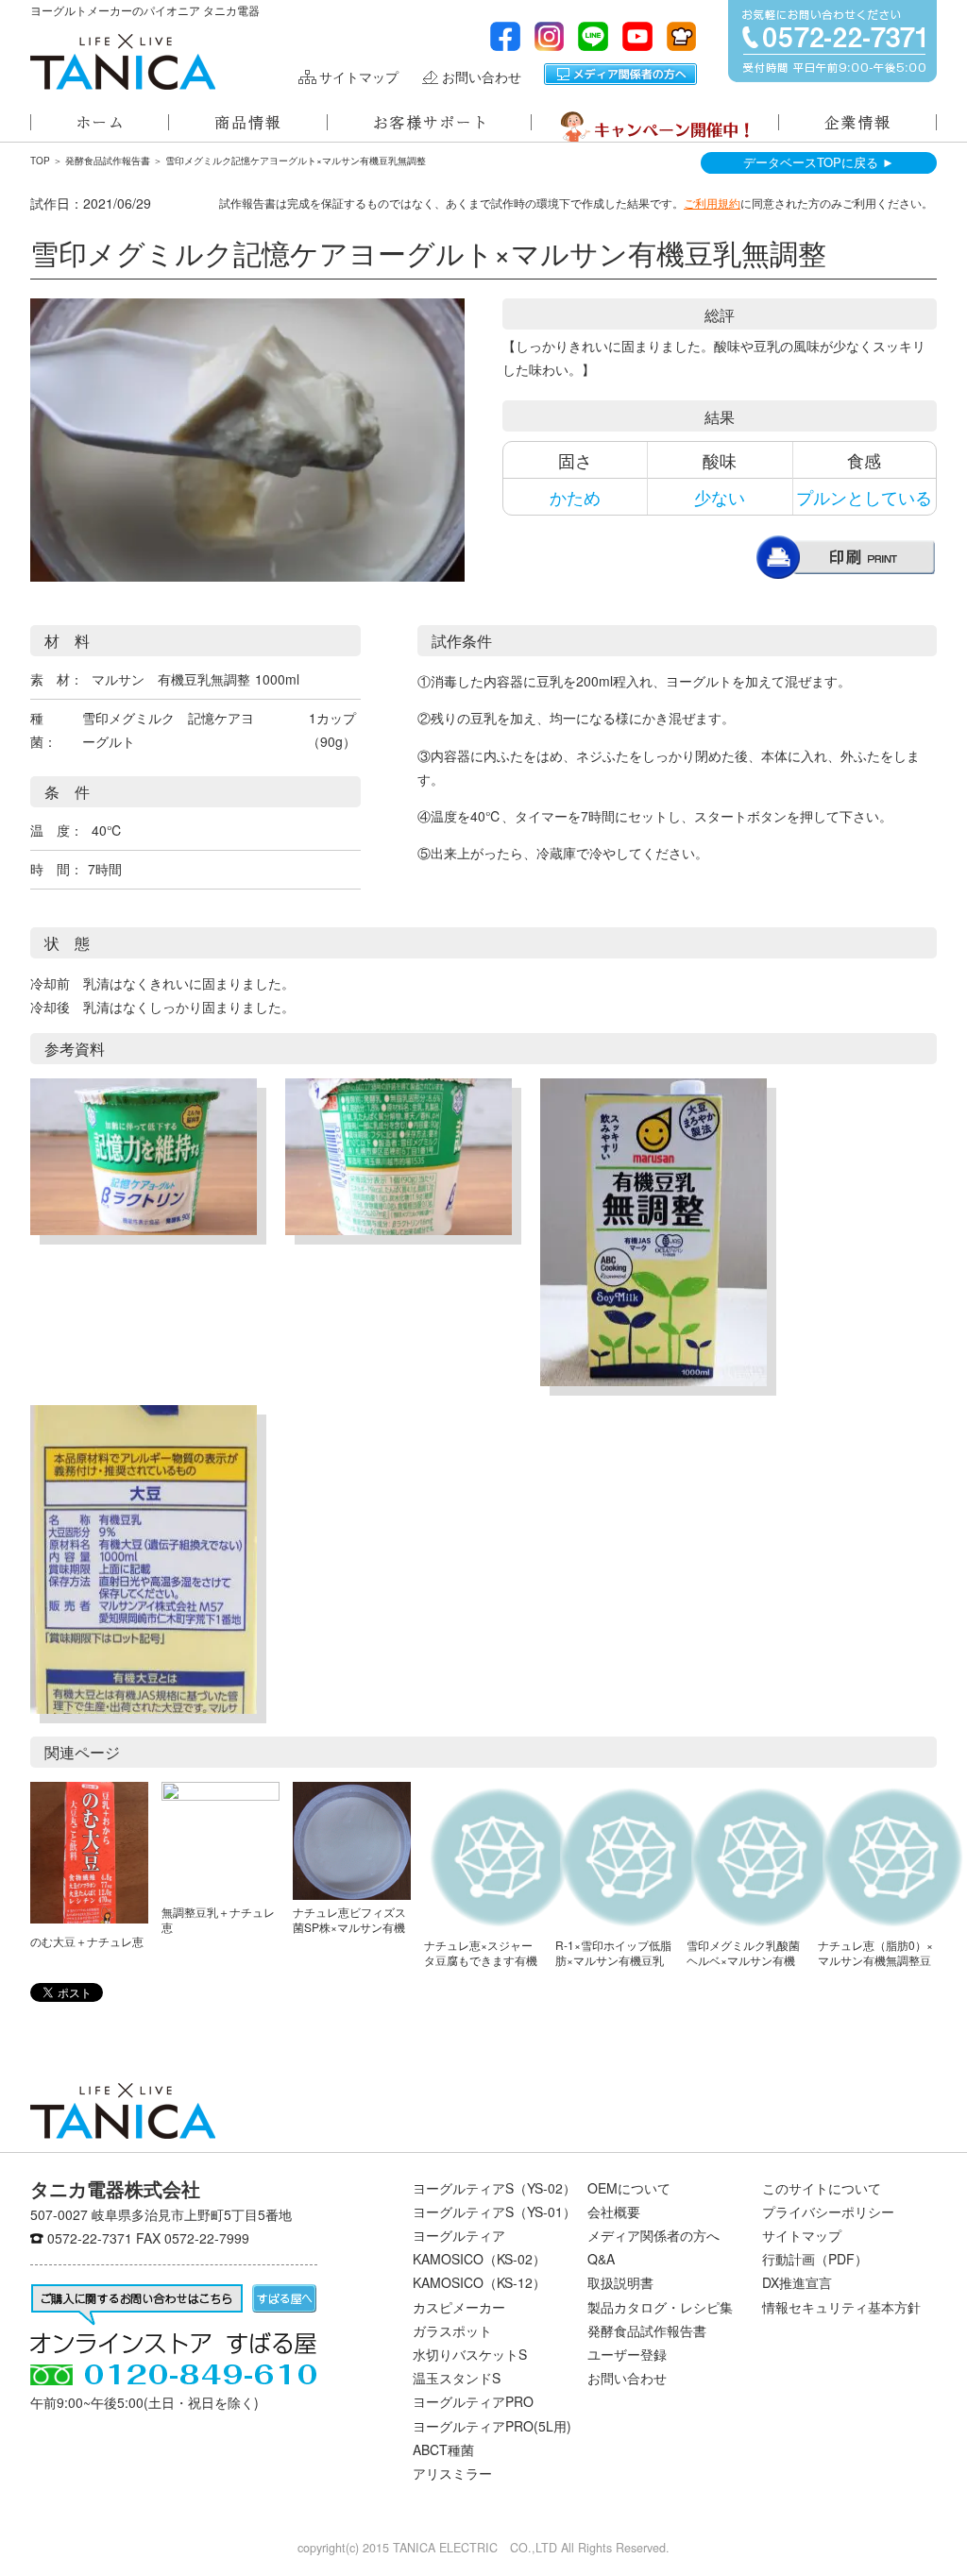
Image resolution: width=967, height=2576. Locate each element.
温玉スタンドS (457, 2378)
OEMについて (629, 2188)
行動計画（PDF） (815, 2259)
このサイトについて (822, 2188)
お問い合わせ (482, 77)
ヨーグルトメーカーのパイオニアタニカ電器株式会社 (123, 62)
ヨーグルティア (459, 2235)
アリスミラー (452, 2473)
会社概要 (614, 2212)
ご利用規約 (712, 203)
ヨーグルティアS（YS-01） (494, 2212)
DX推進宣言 (797, 2282)
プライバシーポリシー (828, 2212)
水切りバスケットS (470, 2354)
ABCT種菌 (443, 2449)
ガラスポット (452, 2330)
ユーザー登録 (627, 2354)
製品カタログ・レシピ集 (660, 2307)
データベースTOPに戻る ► (819, 162)
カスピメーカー (459, 2307)
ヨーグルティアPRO (473, 2401)
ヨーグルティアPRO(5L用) (492, 2426)
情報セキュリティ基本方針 (841, 2307)
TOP (40, 161)
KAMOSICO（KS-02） (479, 2259)
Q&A (601, 2259)
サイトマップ (359, 77)
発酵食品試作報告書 (108, 161)
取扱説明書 (620, 2282)
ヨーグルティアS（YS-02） (494, 2188)
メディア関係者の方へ (620, 74)
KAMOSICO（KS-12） (479, 2282)
